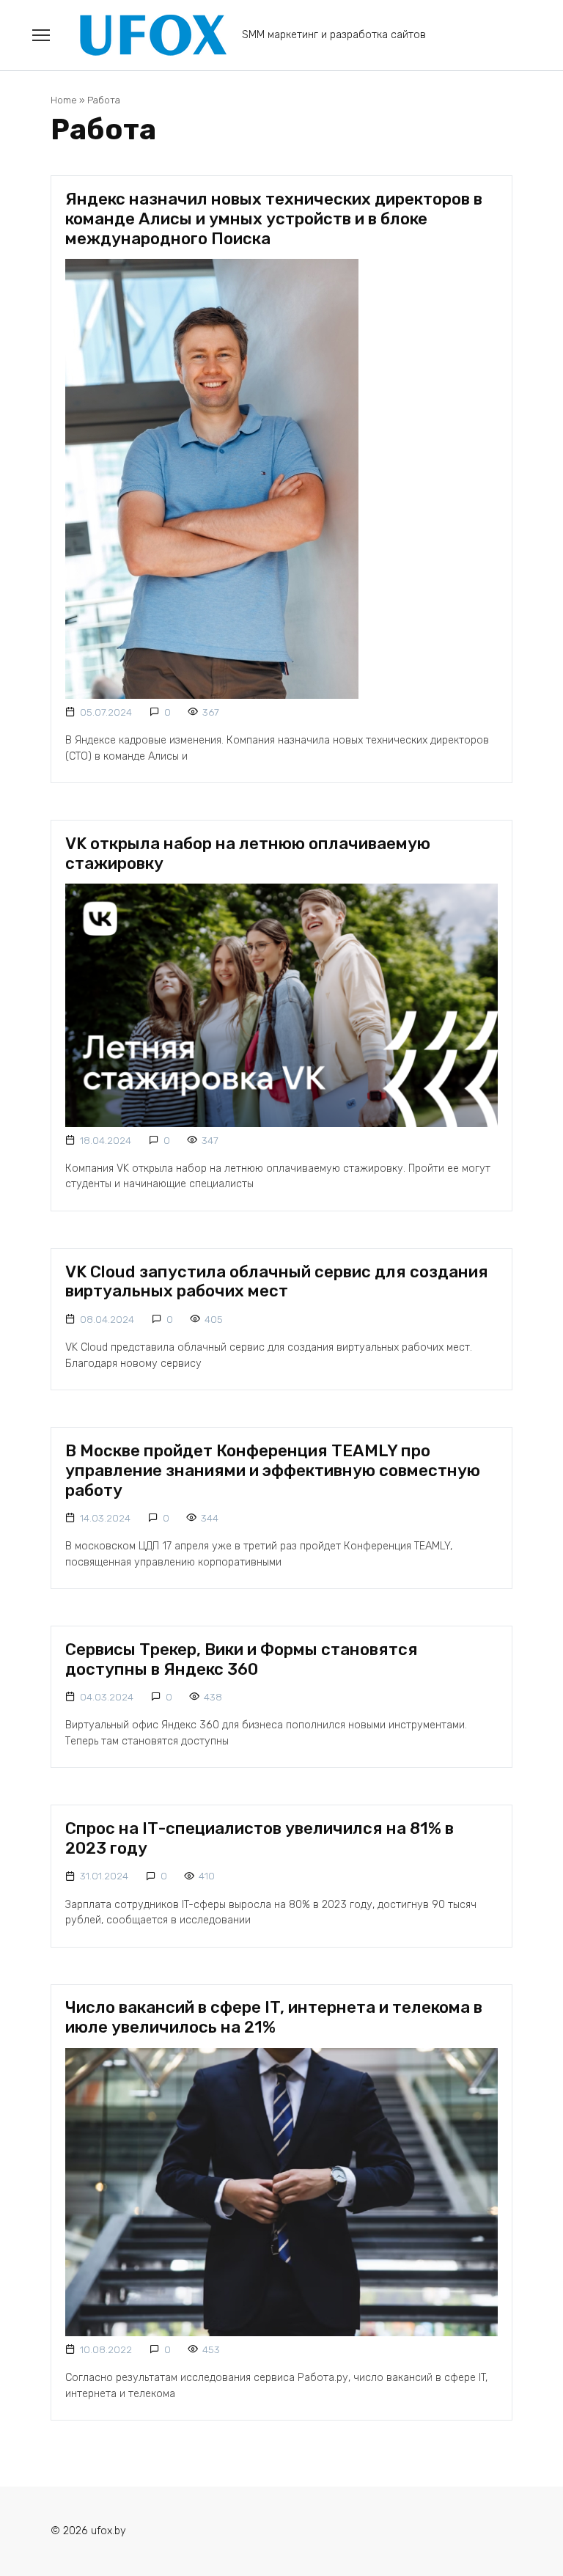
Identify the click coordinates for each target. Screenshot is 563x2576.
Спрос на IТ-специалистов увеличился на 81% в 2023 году (260, 1838)
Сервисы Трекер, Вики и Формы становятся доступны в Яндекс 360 (242, 1659)
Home (64, 100)
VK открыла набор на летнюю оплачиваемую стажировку (248, 854)
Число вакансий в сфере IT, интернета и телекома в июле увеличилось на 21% (274, 2018)
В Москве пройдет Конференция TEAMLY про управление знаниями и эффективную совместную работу (273, 1471)
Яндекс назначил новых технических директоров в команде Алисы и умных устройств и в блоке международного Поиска (274, 219)
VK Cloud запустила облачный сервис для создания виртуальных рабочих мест (277, 1282)
